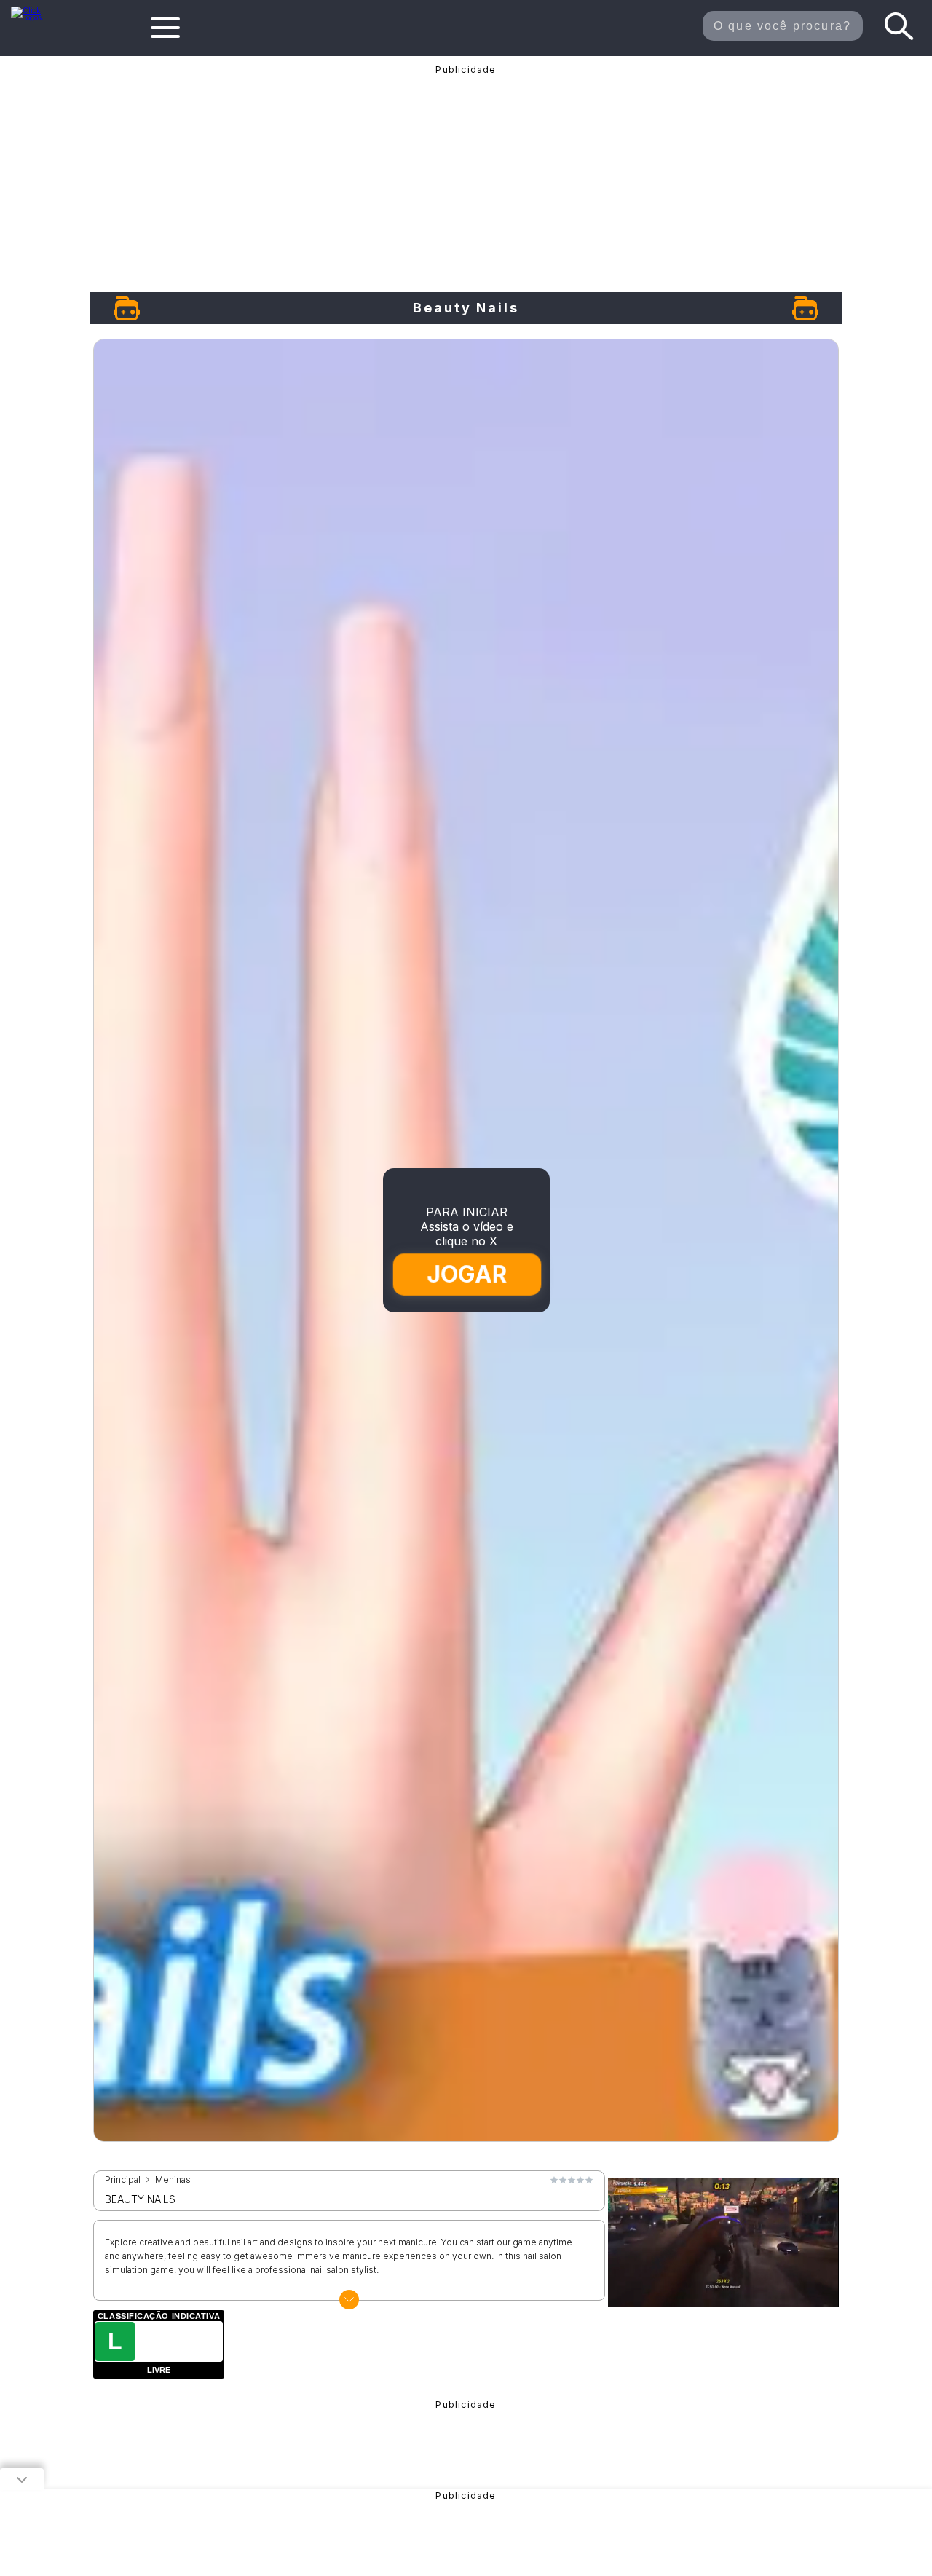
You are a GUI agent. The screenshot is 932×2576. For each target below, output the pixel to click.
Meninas (173, 2180)
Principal (123, 2180)
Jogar (467, 1274)
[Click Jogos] (35, 17)
